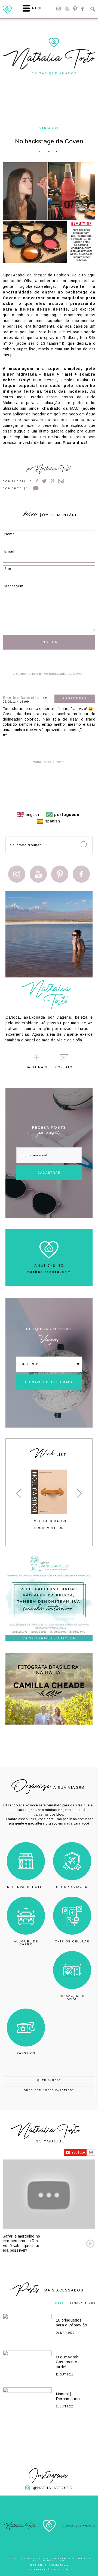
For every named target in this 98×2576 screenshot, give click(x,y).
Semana (76, 2303)
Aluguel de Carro (26, 1943)
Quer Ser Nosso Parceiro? (49, 2090)
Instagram (59, 9)
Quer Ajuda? (49, 2080)
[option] (49, 1500)
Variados (49, 128)
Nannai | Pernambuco (68, 2396)
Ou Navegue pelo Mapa (49, 1382)
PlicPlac (62, 2569)
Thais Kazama (56, 2565)
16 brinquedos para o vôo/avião (71, 2322)
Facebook (82, 9)
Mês (92, 2303)
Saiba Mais (36, 1067)
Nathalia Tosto (53, 470)
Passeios (26, 2053)
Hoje (60, 2303)
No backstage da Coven (49, 141)
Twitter (44, 481)
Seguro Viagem (72, 1887)
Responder (75, 698)
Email (61, 481)
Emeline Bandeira (21, 698)
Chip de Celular (72, 1941)
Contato (64, 1067)
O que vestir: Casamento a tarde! (68, 2362)
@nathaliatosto (53, 2488)
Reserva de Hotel (26, 1887)
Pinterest (75, 9)
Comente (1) (17, 488)
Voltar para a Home (49, 762)
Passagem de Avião (72, 1997)
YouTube (67, 9)
